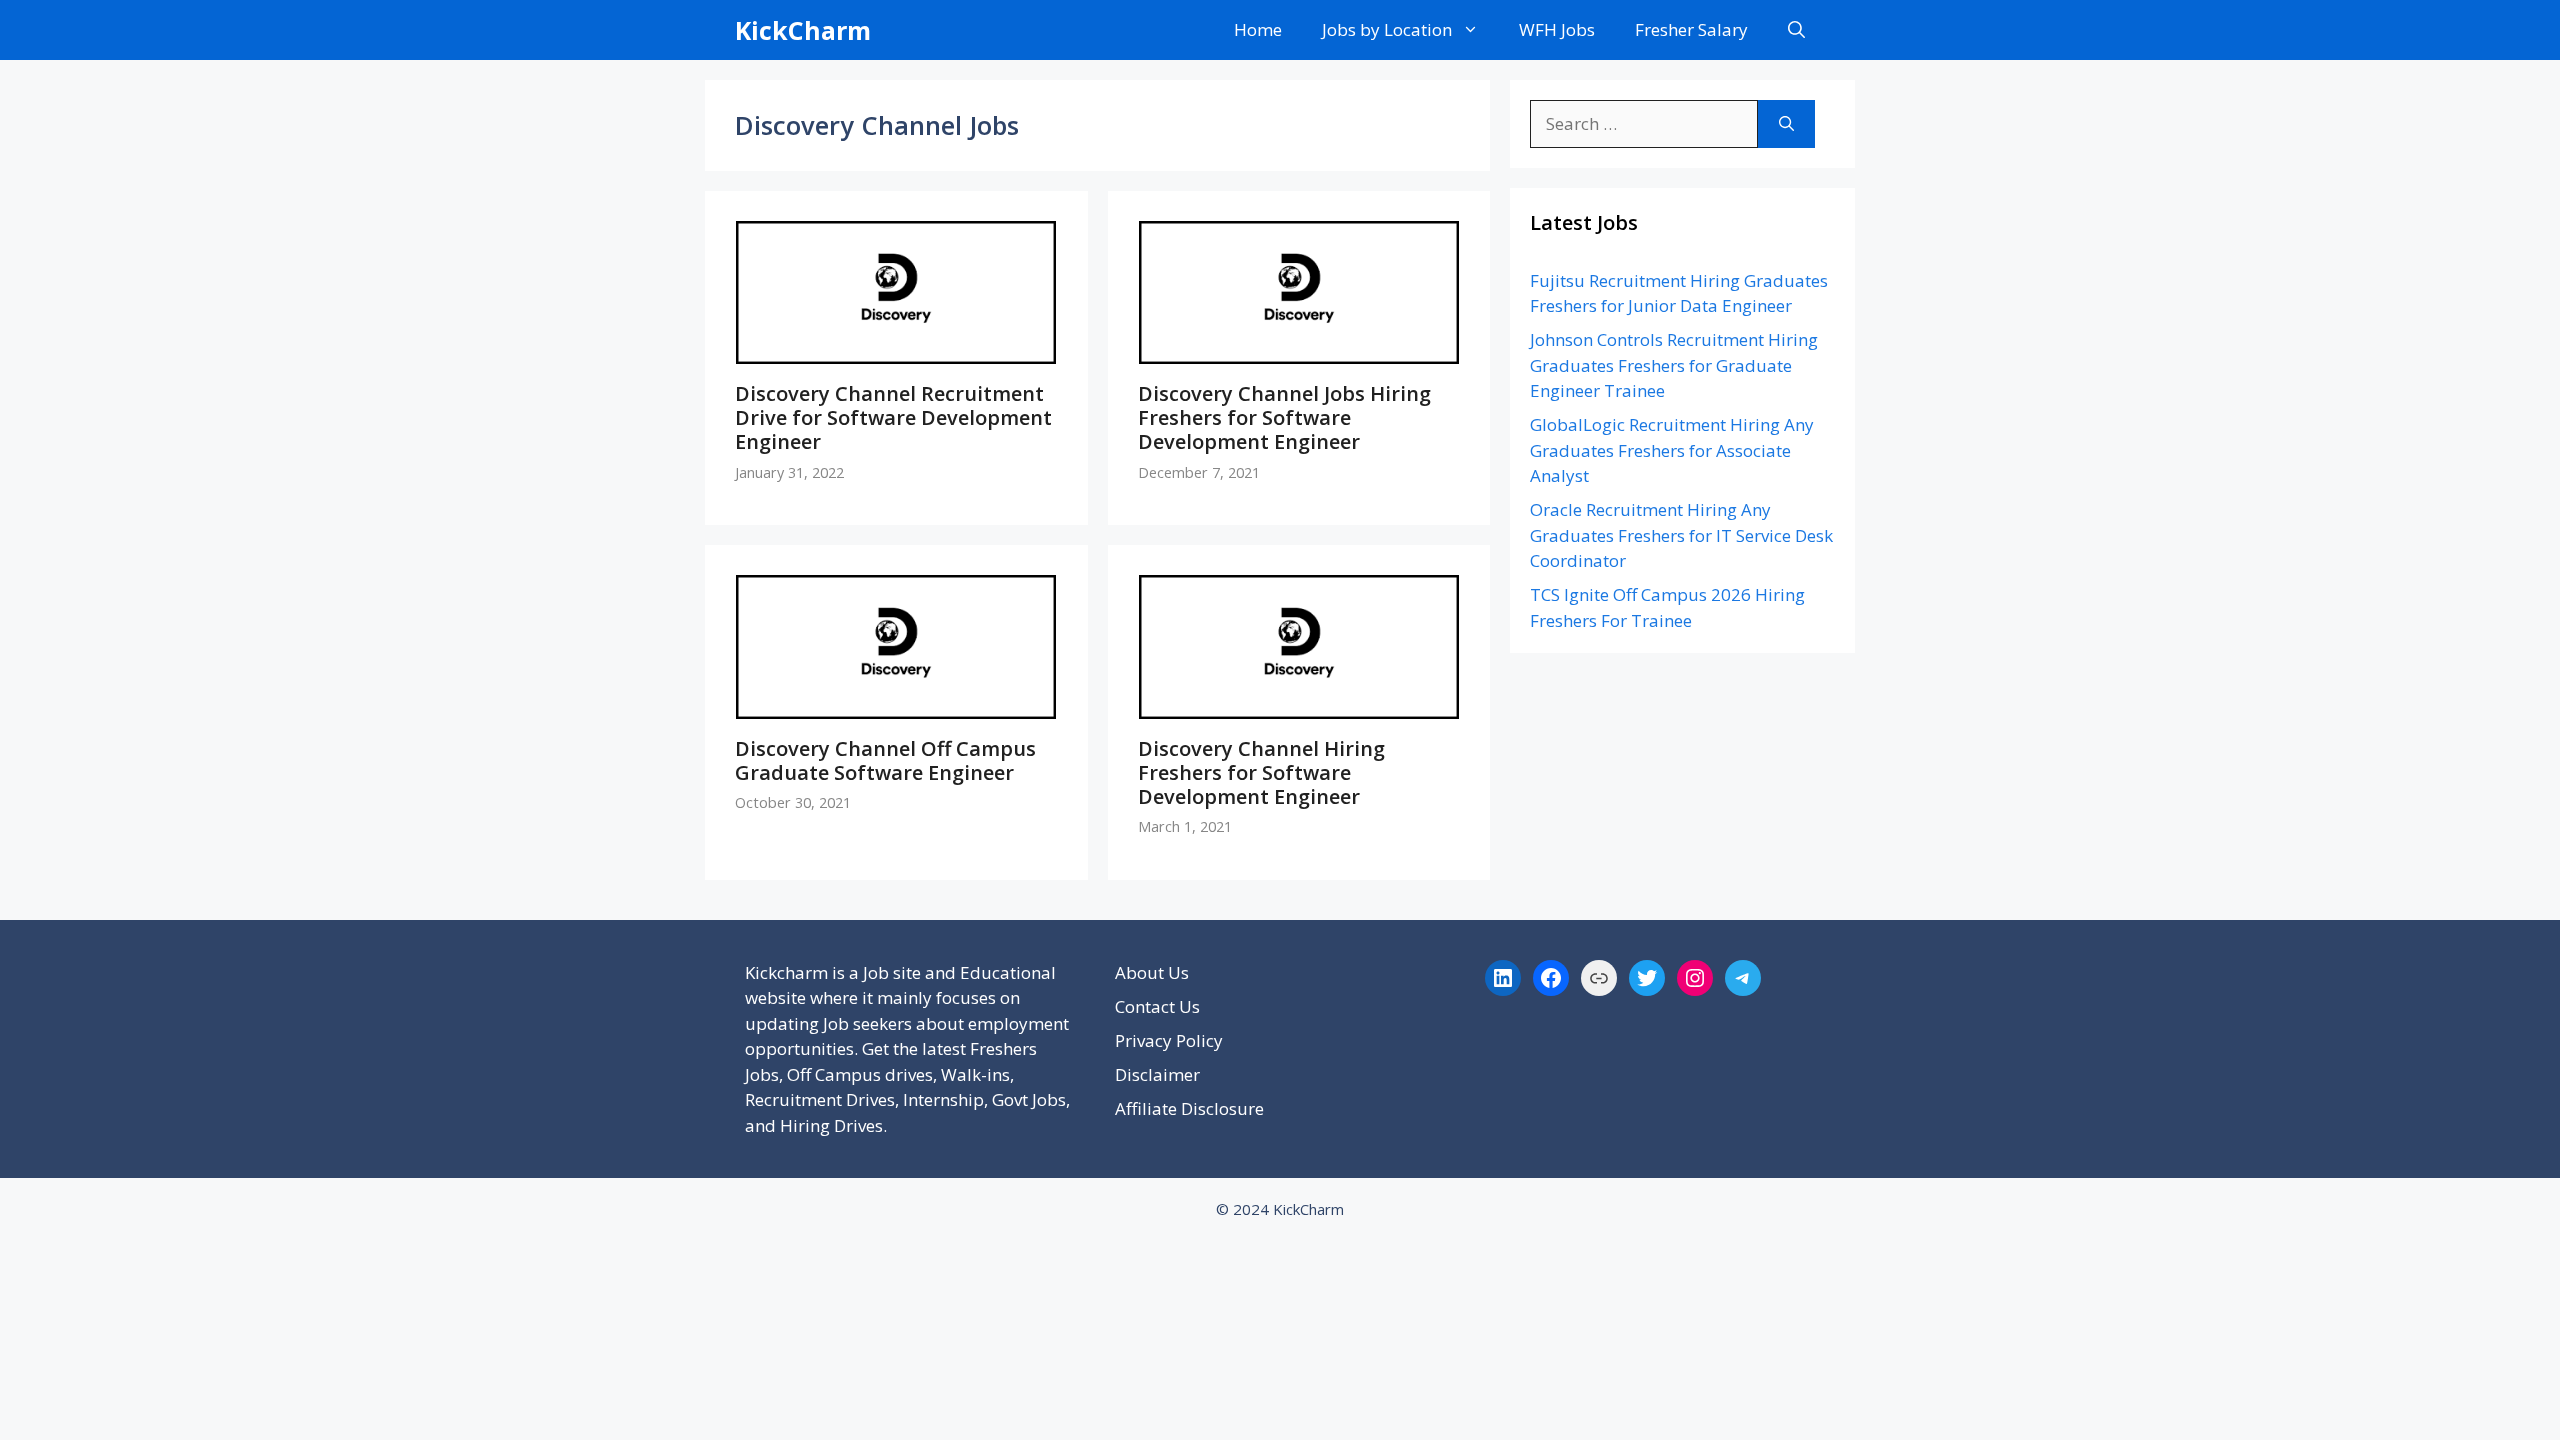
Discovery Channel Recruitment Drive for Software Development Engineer (893, 417)
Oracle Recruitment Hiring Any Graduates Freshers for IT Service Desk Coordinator (1681, 535)
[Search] (1786, 124)
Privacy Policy (1169, 1040)
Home (1258, 29)
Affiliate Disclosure (1189, 1108)
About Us (1152, 972)
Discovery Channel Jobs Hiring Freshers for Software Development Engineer (1284, 417)
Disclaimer (1157, 1074)
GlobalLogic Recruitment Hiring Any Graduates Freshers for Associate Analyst (1672, 450)
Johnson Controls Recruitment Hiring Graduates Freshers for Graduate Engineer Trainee (1674, 365)
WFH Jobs (1557, 29)
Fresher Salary (1691, 29)
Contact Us (1157, 1006)
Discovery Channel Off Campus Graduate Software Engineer (885, 760)
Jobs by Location (1387, 29)
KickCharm (803, 30)
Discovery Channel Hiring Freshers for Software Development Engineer (1261, 772)
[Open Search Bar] (1796, 30)
